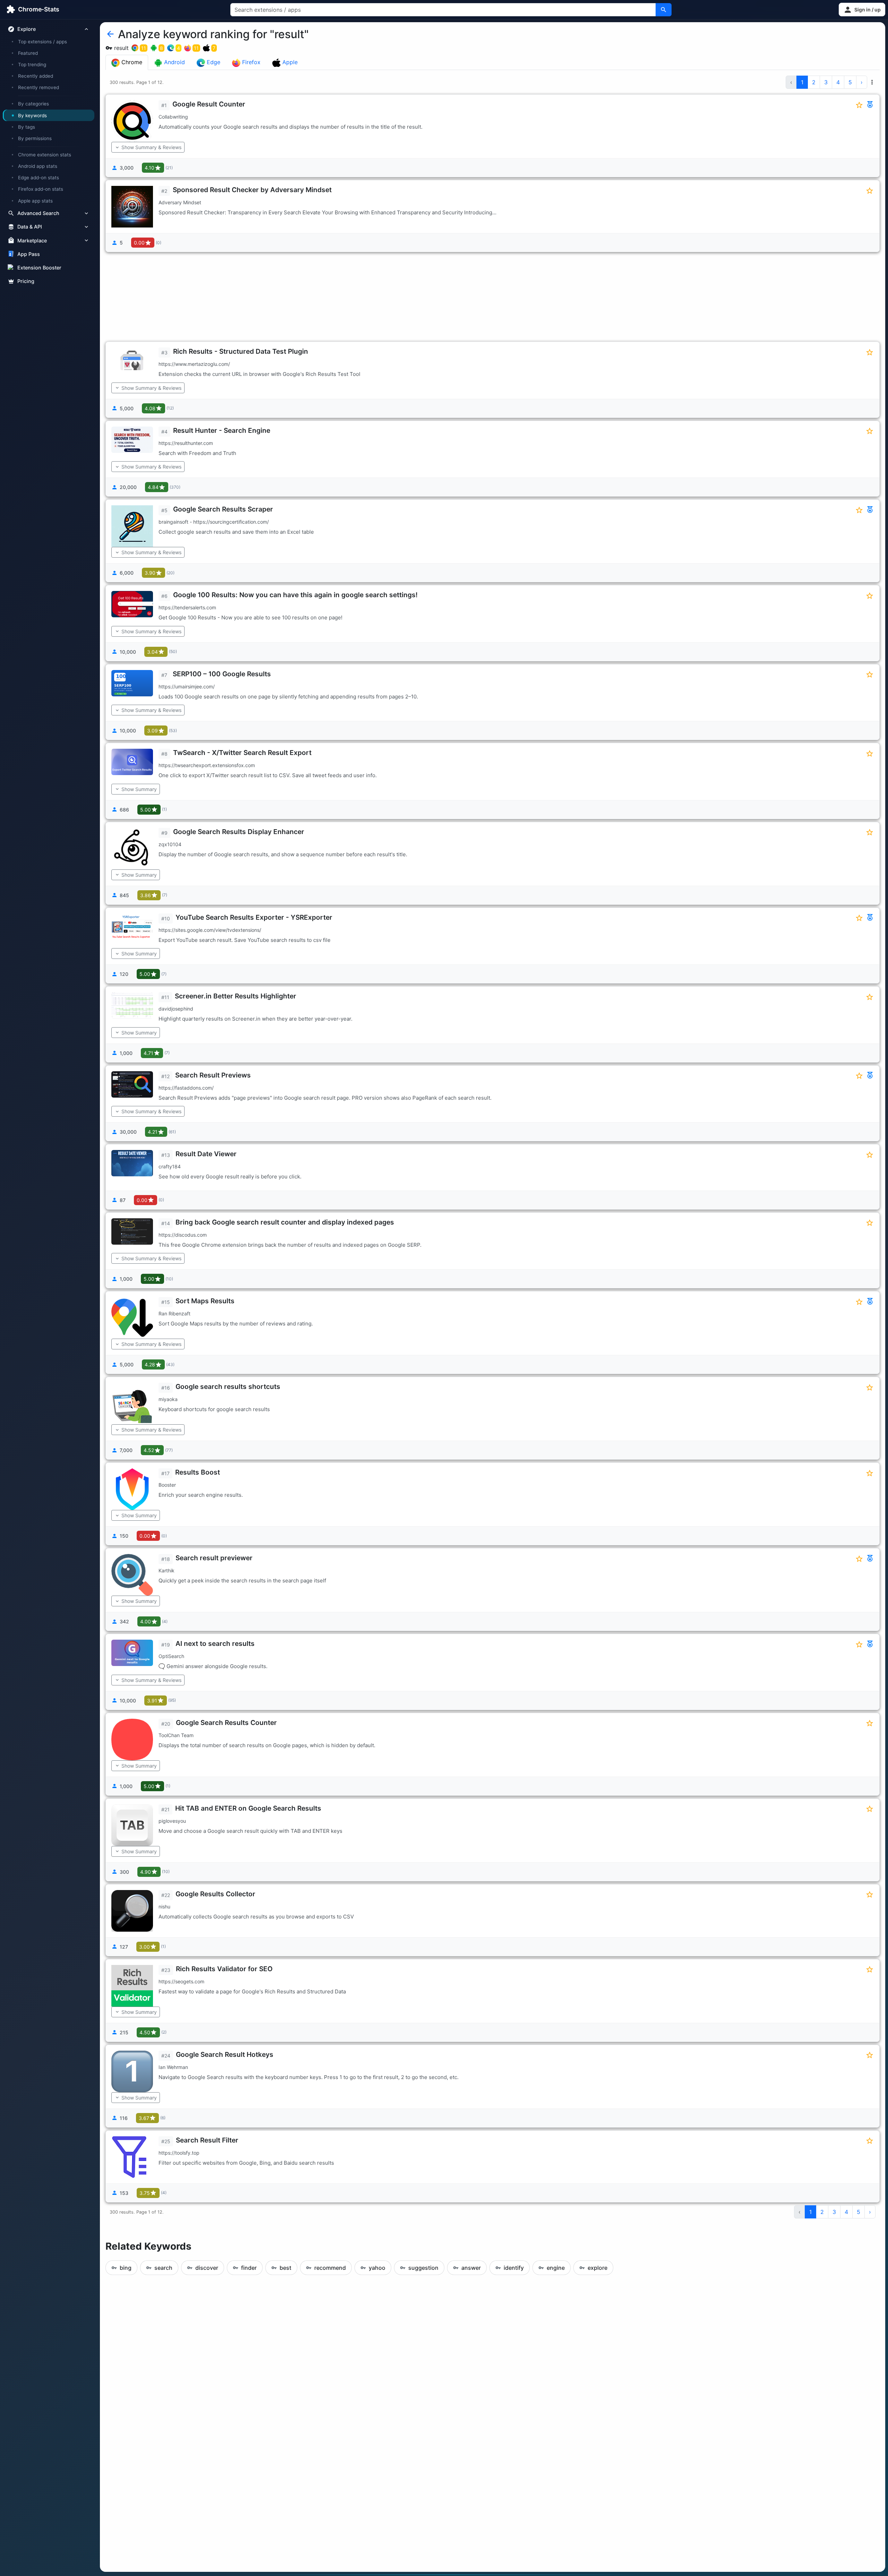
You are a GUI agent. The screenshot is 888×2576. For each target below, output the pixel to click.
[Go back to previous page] (110, 34)
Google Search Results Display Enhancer (239, 832)
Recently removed (39, 87)
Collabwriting (173, 117)
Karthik (166, 1570)
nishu (164, 1907)
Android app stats (38, 166)
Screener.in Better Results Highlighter (236, 996)
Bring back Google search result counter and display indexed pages (285, 1222)
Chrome (131, 62)
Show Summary (139, 789)
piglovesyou (172, 1821)
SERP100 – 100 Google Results (222, 674)
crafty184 (170, 1166)
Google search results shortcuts (228, 1386)
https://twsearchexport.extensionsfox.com (207, 765)
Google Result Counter (209, 104)
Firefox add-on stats (41, 189)
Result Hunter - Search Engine (222, 430)
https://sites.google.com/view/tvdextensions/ (210, 930)
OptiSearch (171, 1656)
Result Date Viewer (206, 1154)
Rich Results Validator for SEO (224, 1969)
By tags (27, 127)
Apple (289, 62)
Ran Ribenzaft (174, 1313)
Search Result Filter (207, 2140)
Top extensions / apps (42, 42)
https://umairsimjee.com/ (187, 686)
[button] (862, 10)
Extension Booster (39, 268)
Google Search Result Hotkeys (225, 2054)
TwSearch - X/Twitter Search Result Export (242, 753)
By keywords (32, 115)
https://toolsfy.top (179, 2153)
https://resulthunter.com (186, 443)
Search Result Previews (213, 1075)
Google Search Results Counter (226, 1723)
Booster (167, 1485)
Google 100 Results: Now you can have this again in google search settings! (295, 595)
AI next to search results (215, 1643)
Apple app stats (35, 200)
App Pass (29, 254)
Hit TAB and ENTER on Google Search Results (248, 1808)
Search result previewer (214, 1558)
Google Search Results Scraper (223, 509)
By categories (33, 104)
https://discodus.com (183, 1235)
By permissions (35, 138)
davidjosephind (176, 1009)
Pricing (26, 281)
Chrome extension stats (45, 155)
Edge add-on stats (39, 178)
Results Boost (198, 1472)
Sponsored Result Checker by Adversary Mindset (252, 190)
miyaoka (168, 1399)
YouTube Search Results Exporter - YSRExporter (254, 917)
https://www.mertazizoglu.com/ (194, 364)
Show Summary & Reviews (151, 147)
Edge (213, 62)
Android (174, 62)
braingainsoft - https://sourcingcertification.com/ (214, 522)
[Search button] (664, 10)
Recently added (36, 76)
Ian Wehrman (173, 2067)
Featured (28, 53)
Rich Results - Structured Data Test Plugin (241, 351)
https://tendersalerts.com (187, 607)
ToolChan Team (176, 1735)
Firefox (250, 62)
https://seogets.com (181, 1981)
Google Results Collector (215, 1894)
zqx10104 (170, 844)
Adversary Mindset (180, 202)
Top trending (32, 65)
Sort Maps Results (205, 1301)
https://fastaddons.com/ (186, 1088)
